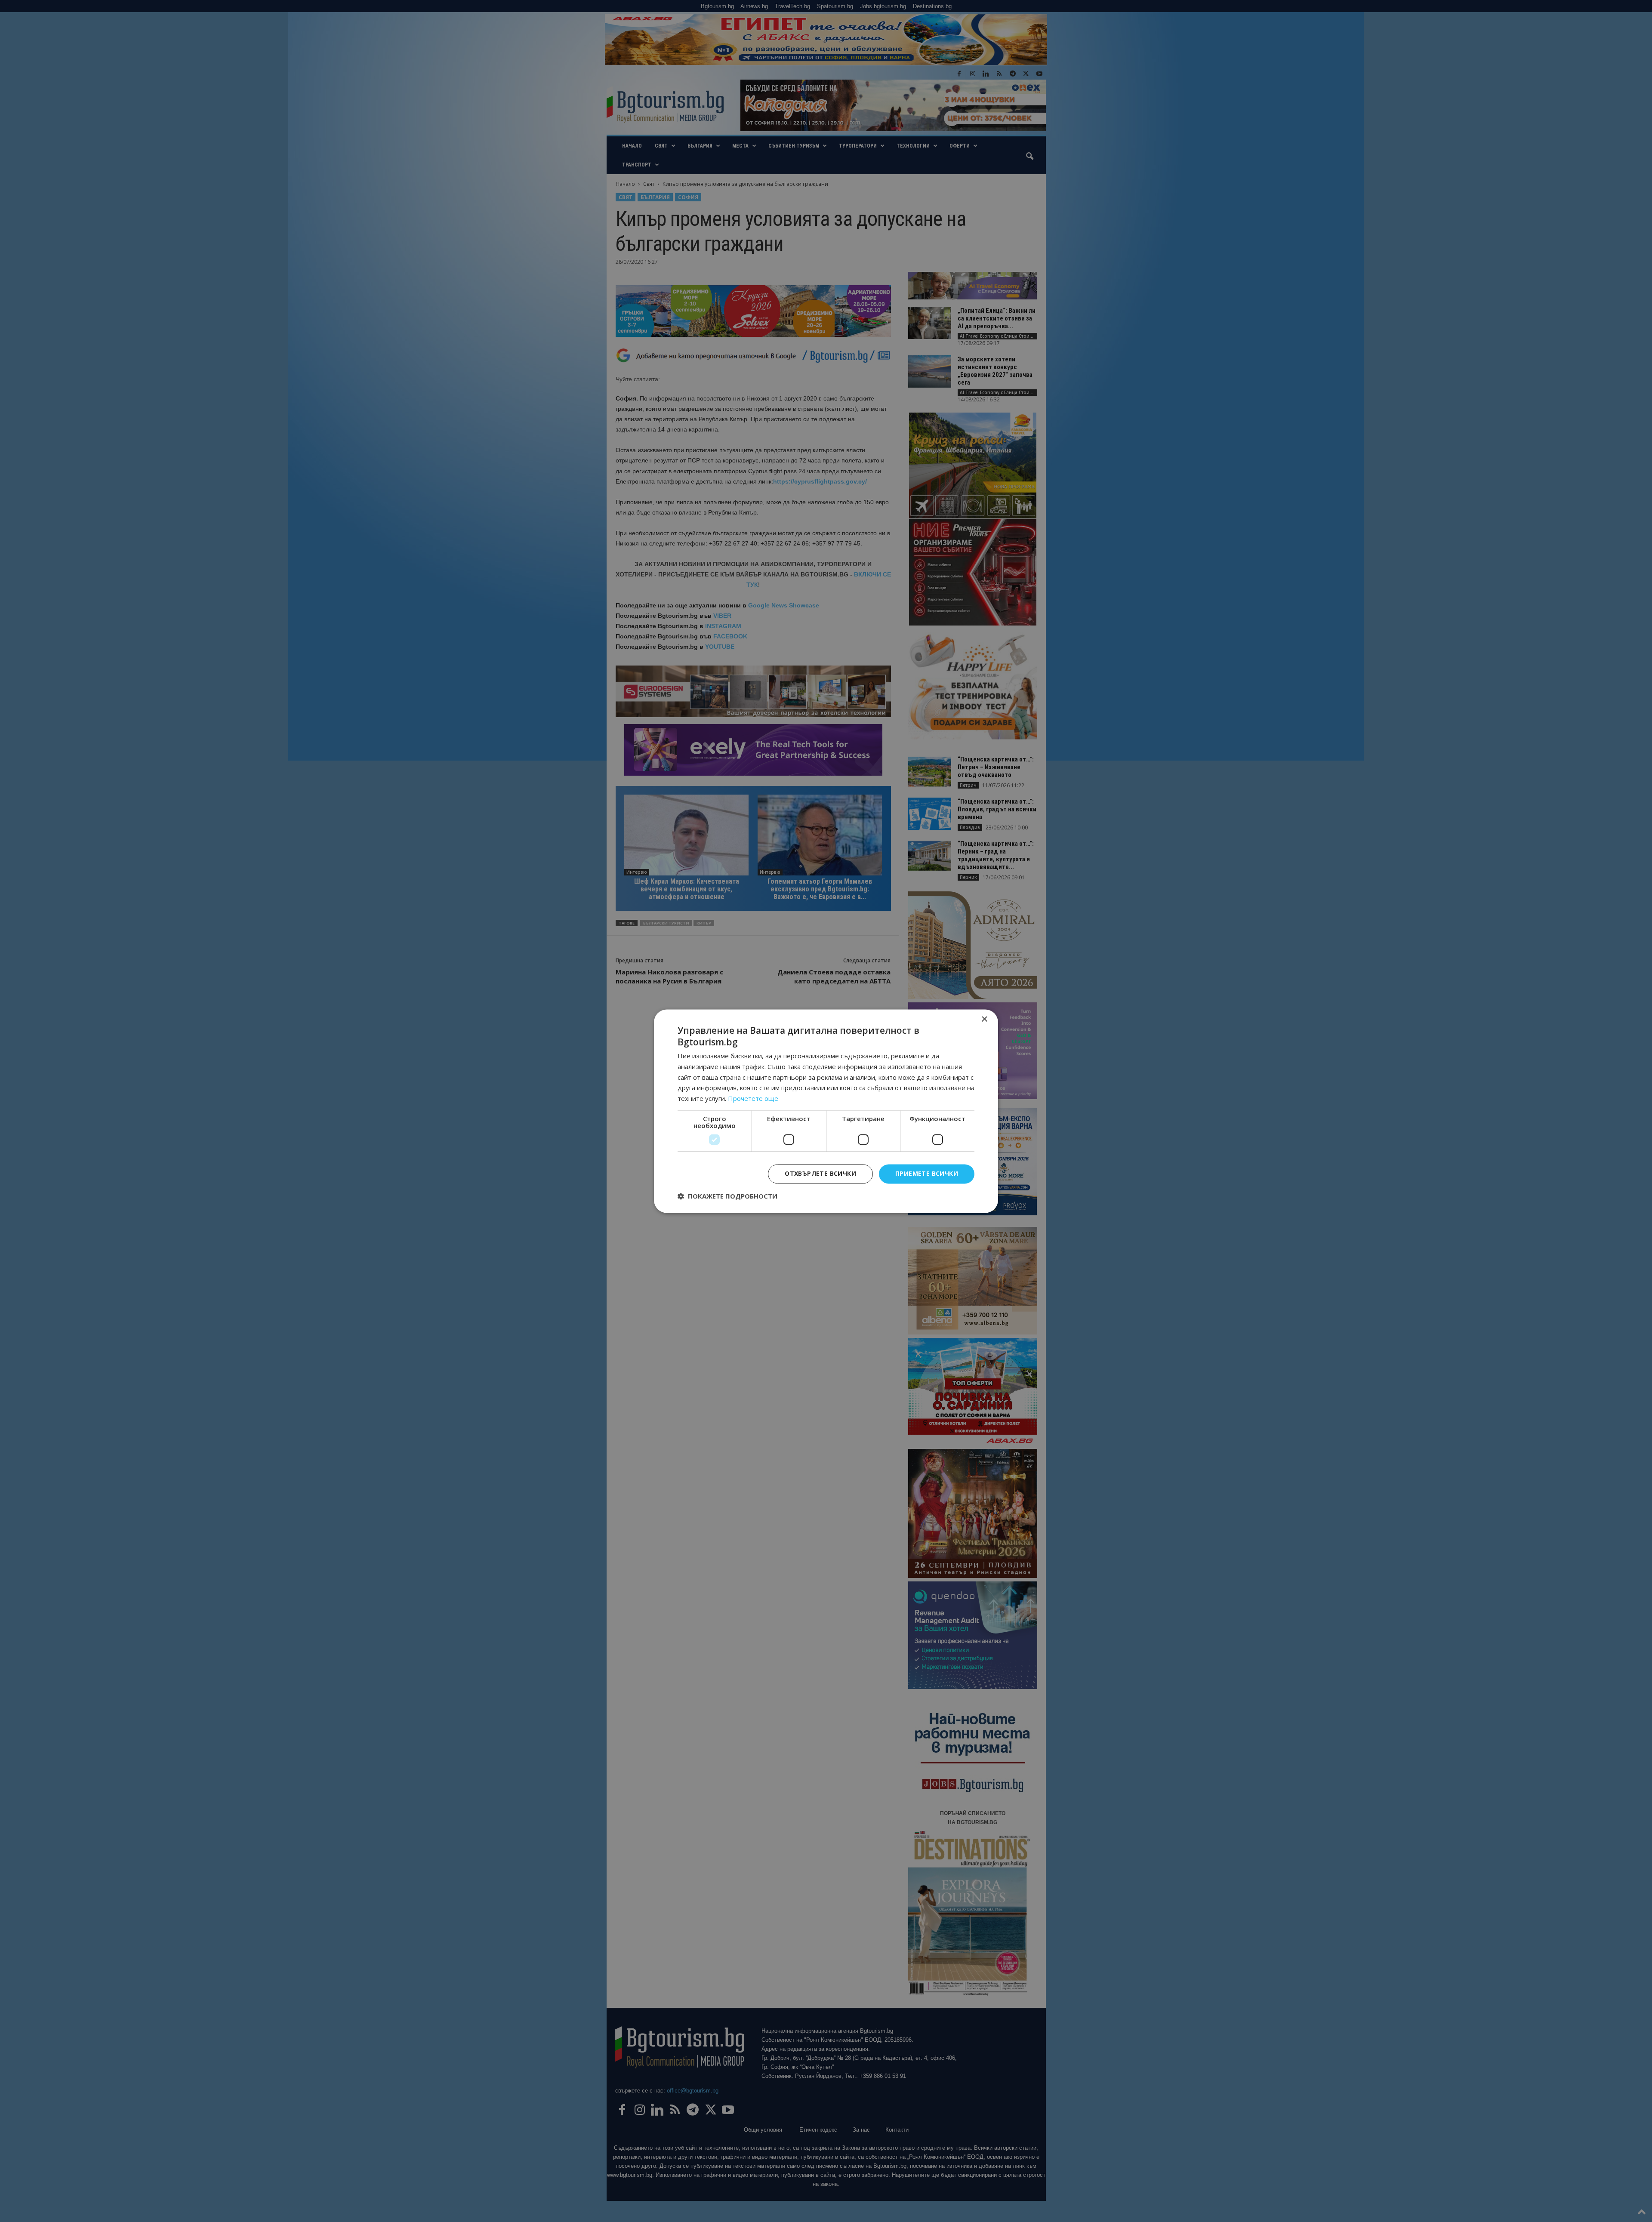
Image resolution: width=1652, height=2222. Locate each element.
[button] (727, 1196)
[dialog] (826, 1111)
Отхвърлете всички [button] (820, 1173)
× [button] (984, 1019)
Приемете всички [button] (927, 1173)
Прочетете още (753, 1099)
